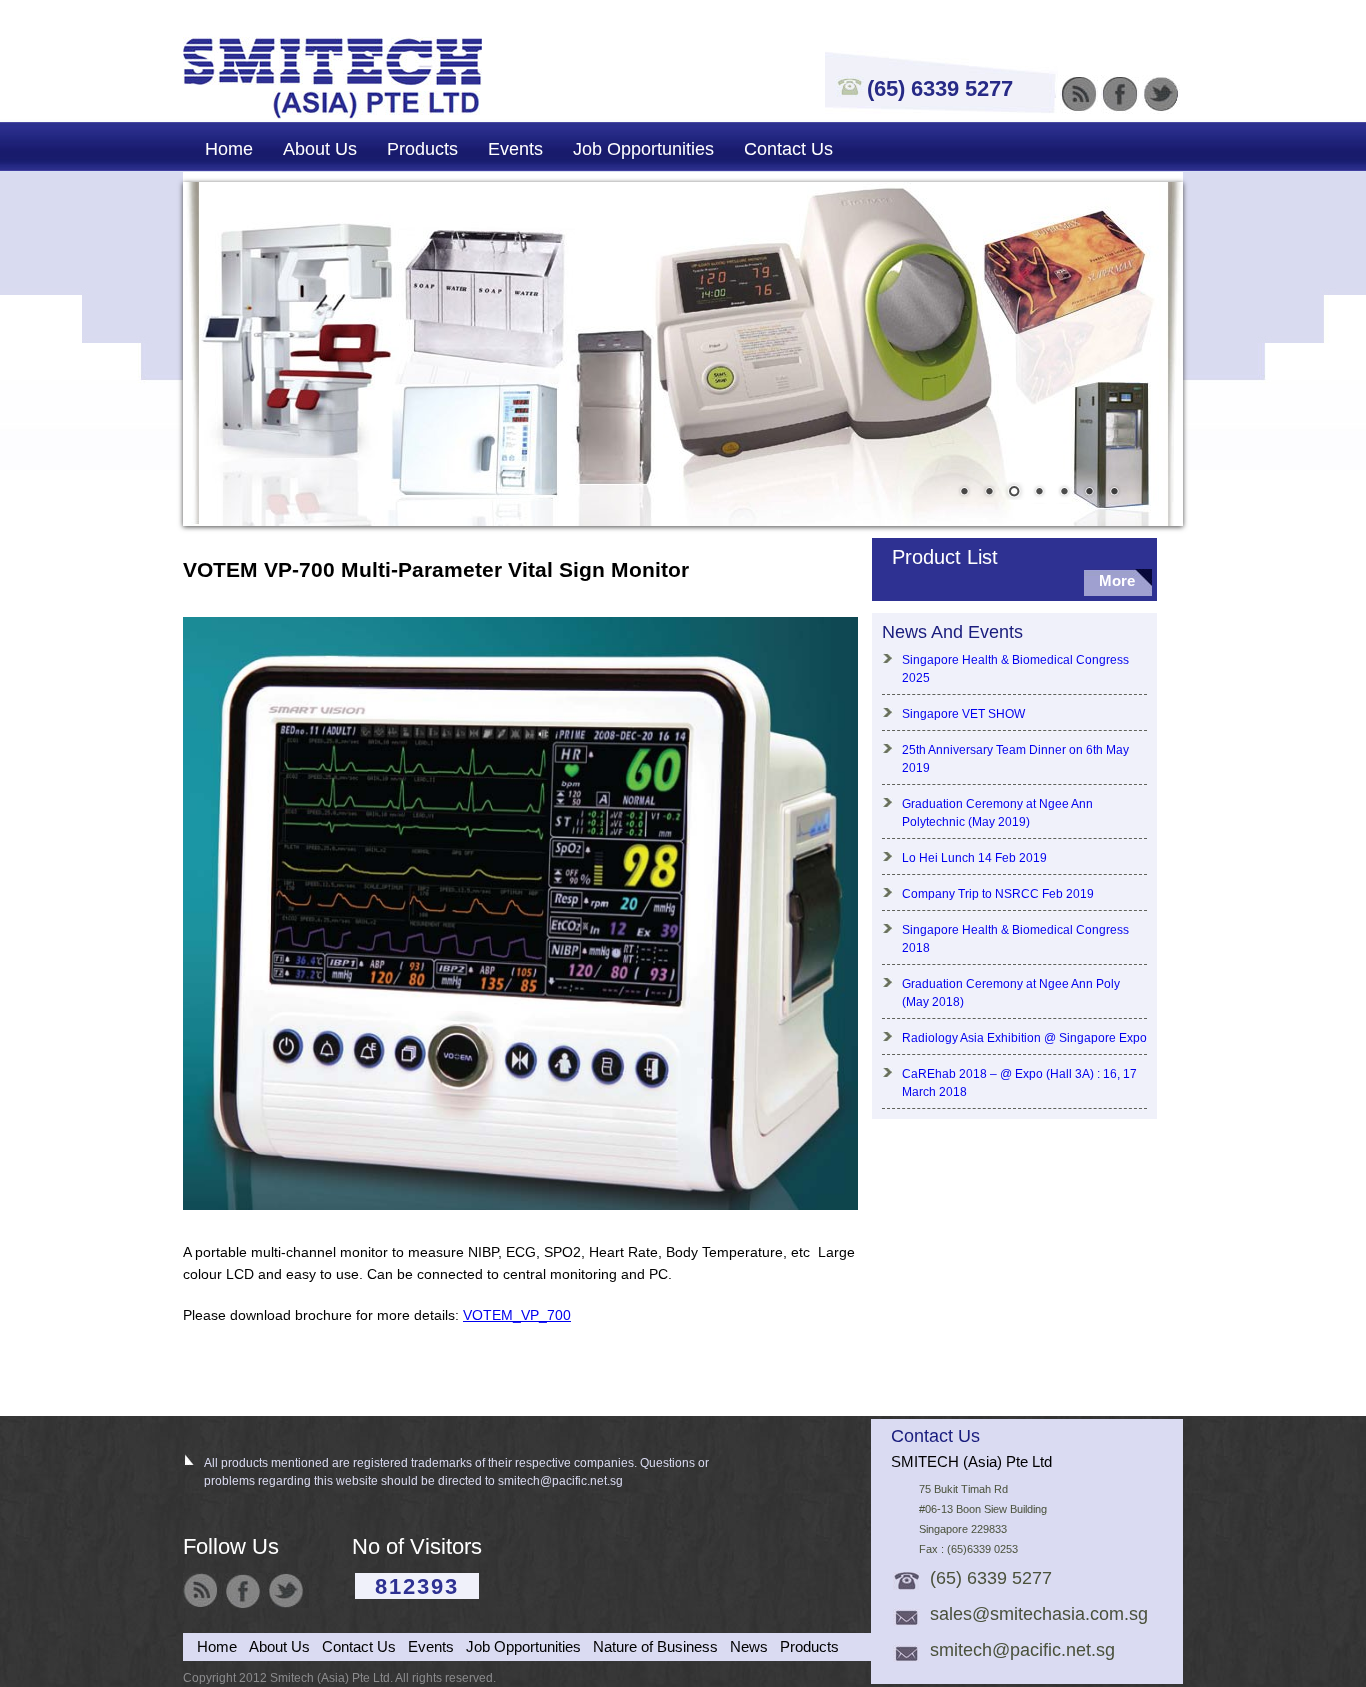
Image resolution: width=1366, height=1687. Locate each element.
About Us (320, 149)
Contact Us (788, 149)
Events (515, 149)
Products (422, 149)
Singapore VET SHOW (963, 714)
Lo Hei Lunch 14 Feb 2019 (974, 858)
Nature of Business (655, 1646)
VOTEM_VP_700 (517, 1315)
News (749, 1646)
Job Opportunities (643, 149)
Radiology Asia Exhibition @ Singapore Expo (1024, 1038)
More (1117, 580)
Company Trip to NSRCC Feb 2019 (998, 894)
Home (229, 149)
